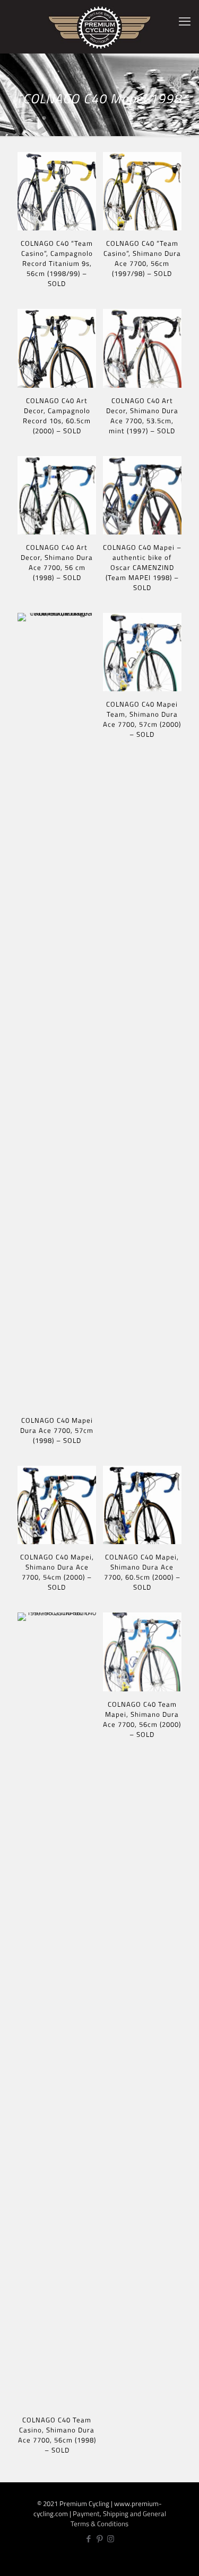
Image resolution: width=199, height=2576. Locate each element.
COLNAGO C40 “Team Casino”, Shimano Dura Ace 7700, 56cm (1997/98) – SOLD (142, 258)
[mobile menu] (185, 21)
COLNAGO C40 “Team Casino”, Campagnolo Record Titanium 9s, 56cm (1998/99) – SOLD (57, 263)
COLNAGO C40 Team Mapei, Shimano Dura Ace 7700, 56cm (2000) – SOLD (142, 1719)
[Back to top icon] (185, 2560)
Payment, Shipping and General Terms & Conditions (118, 2519)
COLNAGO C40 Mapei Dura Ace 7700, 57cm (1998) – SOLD (57, 1430)
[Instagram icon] (111, 2539)
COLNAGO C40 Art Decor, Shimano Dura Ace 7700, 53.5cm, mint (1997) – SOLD (142, 416)
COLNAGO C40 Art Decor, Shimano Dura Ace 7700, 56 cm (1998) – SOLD (57, 562)
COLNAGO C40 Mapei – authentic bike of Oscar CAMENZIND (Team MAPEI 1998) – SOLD (142, 567)
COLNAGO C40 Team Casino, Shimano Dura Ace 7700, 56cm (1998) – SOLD (57, 2435)
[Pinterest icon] (99, 2539)
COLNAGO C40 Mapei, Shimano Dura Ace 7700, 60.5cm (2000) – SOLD (142, 1572)
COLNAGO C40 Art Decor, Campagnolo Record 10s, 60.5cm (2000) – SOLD (57, 416)
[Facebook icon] (88, 2539)
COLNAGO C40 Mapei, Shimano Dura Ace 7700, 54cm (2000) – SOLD (57, 1572)
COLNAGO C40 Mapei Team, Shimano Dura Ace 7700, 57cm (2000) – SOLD (142, 719)
